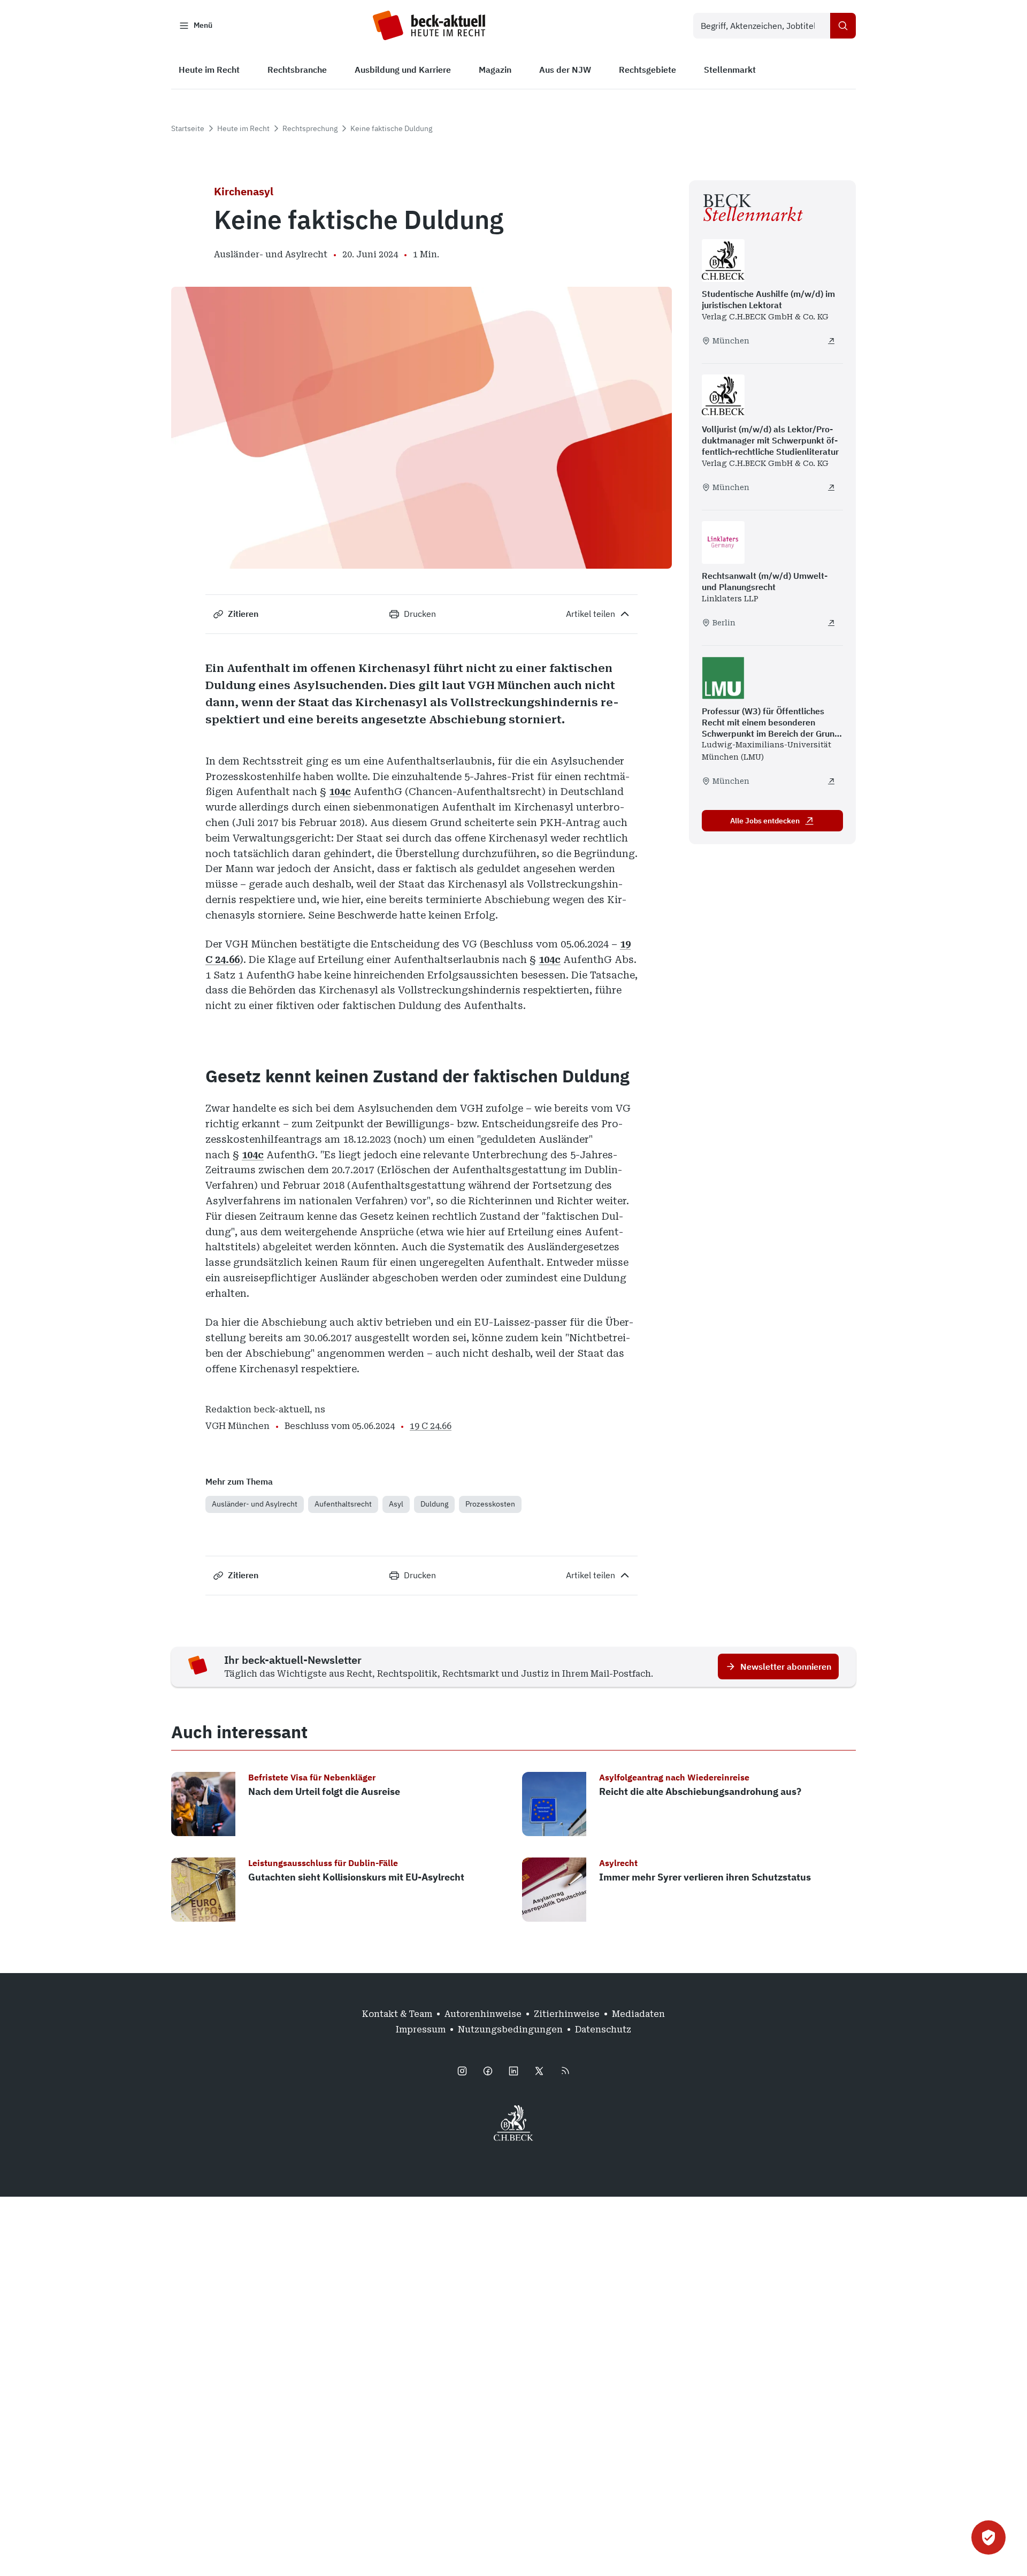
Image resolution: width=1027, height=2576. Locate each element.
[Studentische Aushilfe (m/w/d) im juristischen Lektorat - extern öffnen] (831, 341)
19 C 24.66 (431, 1426)
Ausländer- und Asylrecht (255, 1504)
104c (340, 792)
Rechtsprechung (310, 128)
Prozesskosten (490, 1504)
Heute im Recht (243, 128)
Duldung (434, 1504)
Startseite (188, 128)
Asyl (396, 1504)
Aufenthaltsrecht (343, 1504)
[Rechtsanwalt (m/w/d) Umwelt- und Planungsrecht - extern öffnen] (831, 623)
